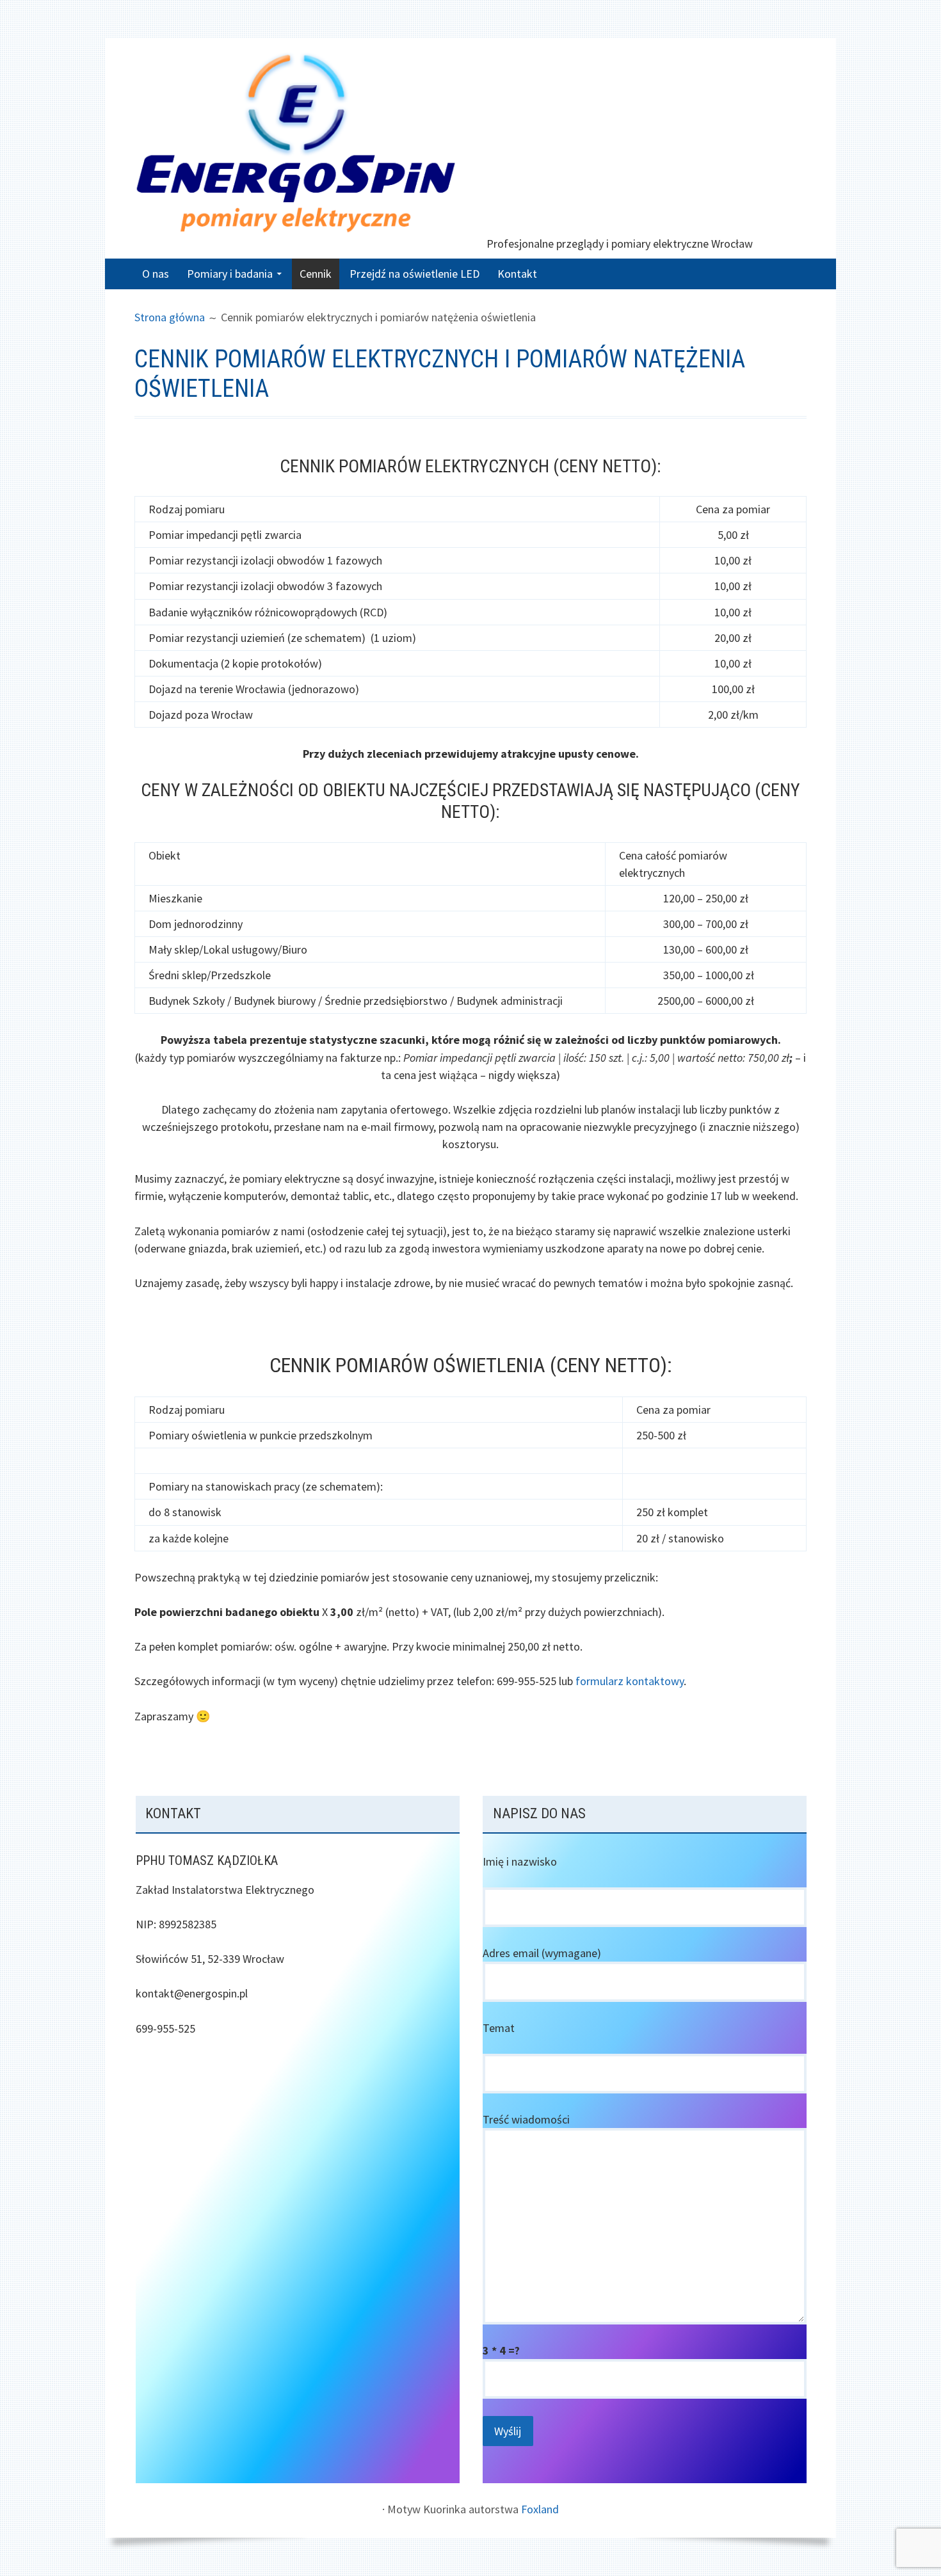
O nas (156, 274)
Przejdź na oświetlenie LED (414, 274)
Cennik (316, 274)
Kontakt (517, 274)
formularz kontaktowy (630, 1681)
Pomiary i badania (230, 274)
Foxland (540, 2509)
